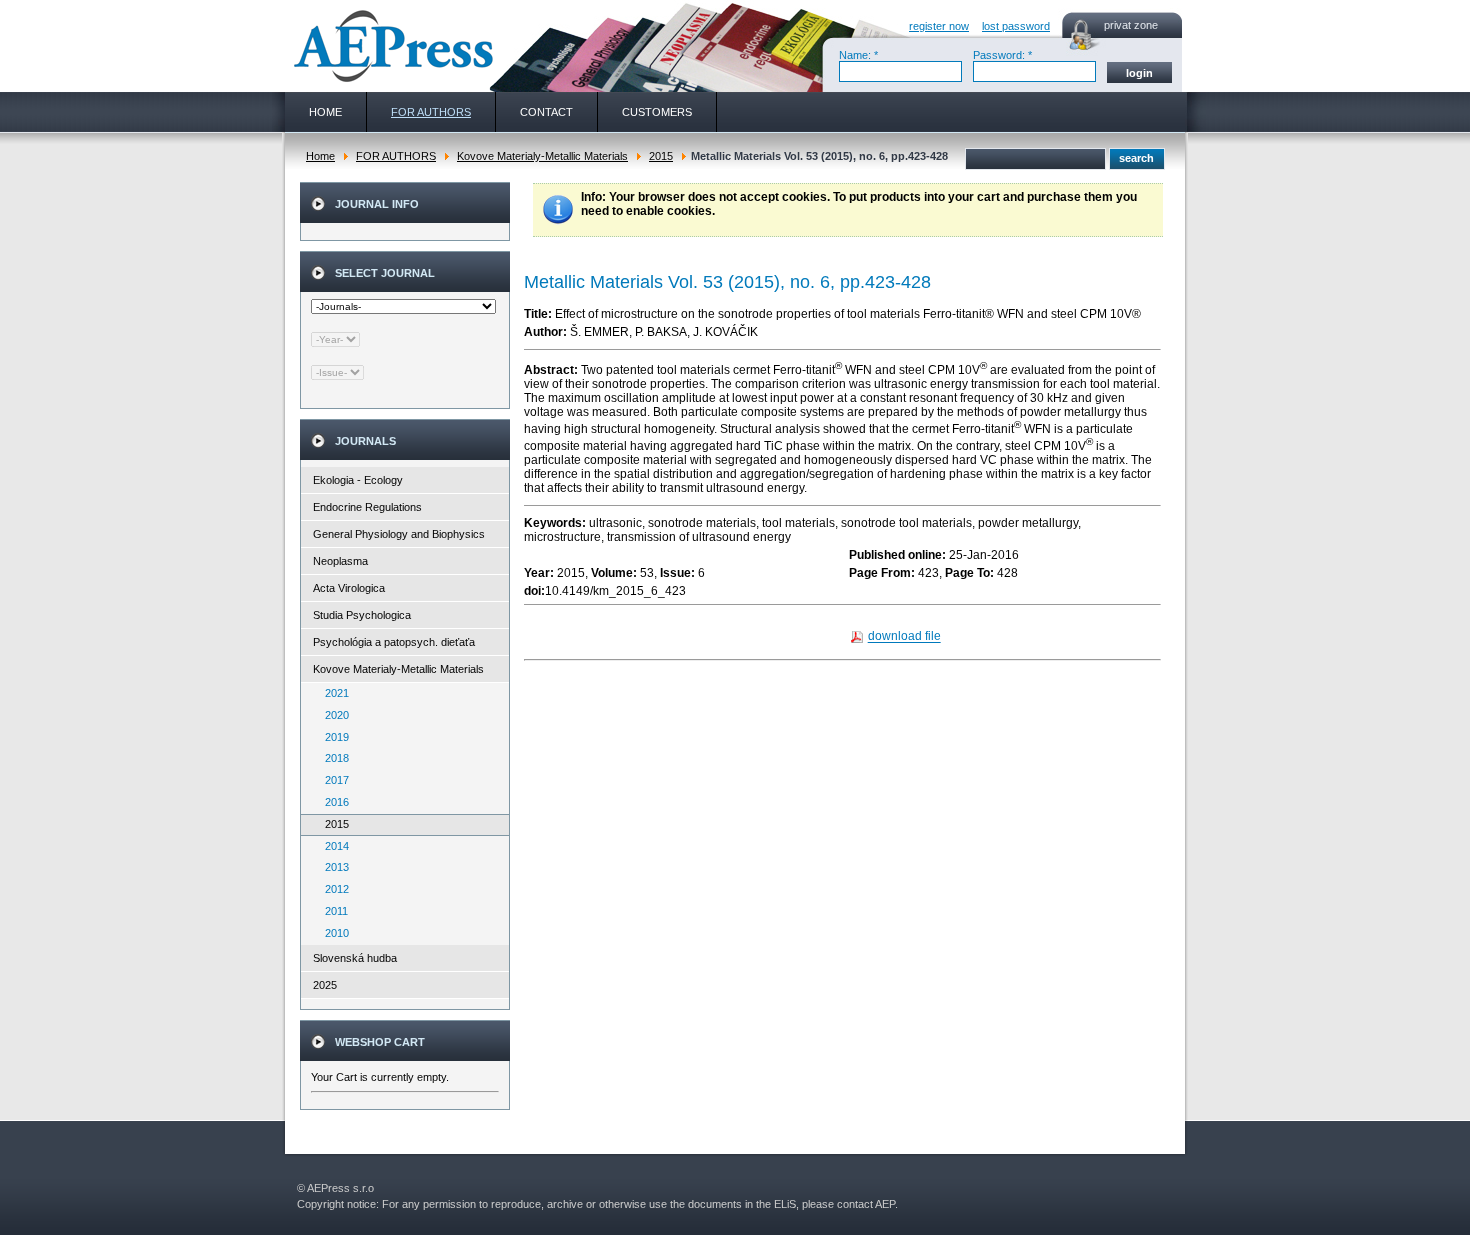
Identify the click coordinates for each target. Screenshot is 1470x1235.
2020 (332, 715)
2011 (332, 911)
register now (939, 26)
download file (904, 637)
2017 (332, 780)
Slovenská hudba (355, 958)
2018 (332, 758)
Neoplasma (340, 561)
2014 (332, 846)
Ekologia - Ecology (358, 480)
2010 (332, 933)
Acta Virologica (349, 588)
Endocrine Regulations (367, 507)
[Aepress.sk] (391, 46)
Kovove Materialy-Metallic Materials (542, 156)
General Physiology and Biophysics (399, 534)
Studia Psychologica (362, 615)
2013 (332, 867)
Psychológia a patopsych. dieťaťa (394, 642)
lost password (1016, 26)
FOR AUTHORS (396, 156)
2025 (325, 985)
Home (320, 156)
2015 (661, 156)
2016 (332, 802)
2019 (332, 737)
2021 (332, 693)
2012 (332, 889)
